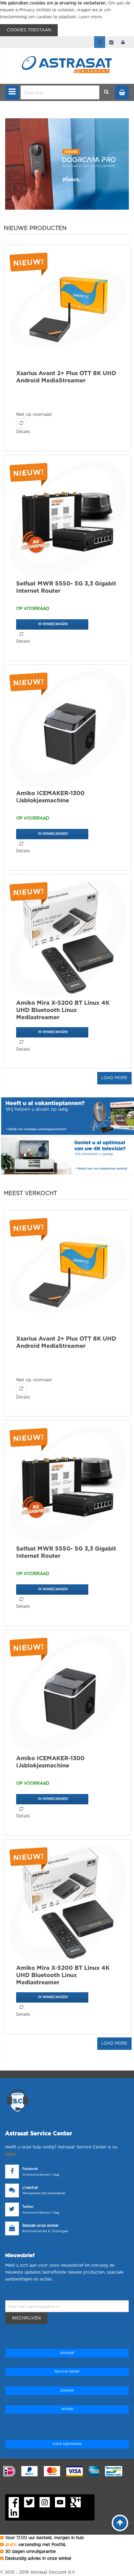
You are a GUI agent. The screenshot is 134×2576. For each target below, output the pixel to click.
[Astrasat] (67, 52)
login (123, 42)
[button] (21, 423)
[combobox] (60, 92)
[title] (67, 164)
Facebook (30, 2169)
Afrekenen (111, 42)
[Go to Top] (120, 2523)
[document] (67, 18)
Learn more (90, 17)
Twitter (28, 2207)
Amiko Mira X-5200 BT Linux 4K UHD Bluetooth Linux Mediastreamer (63, 1010)
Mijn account (100, 42)
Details (23, 432)
